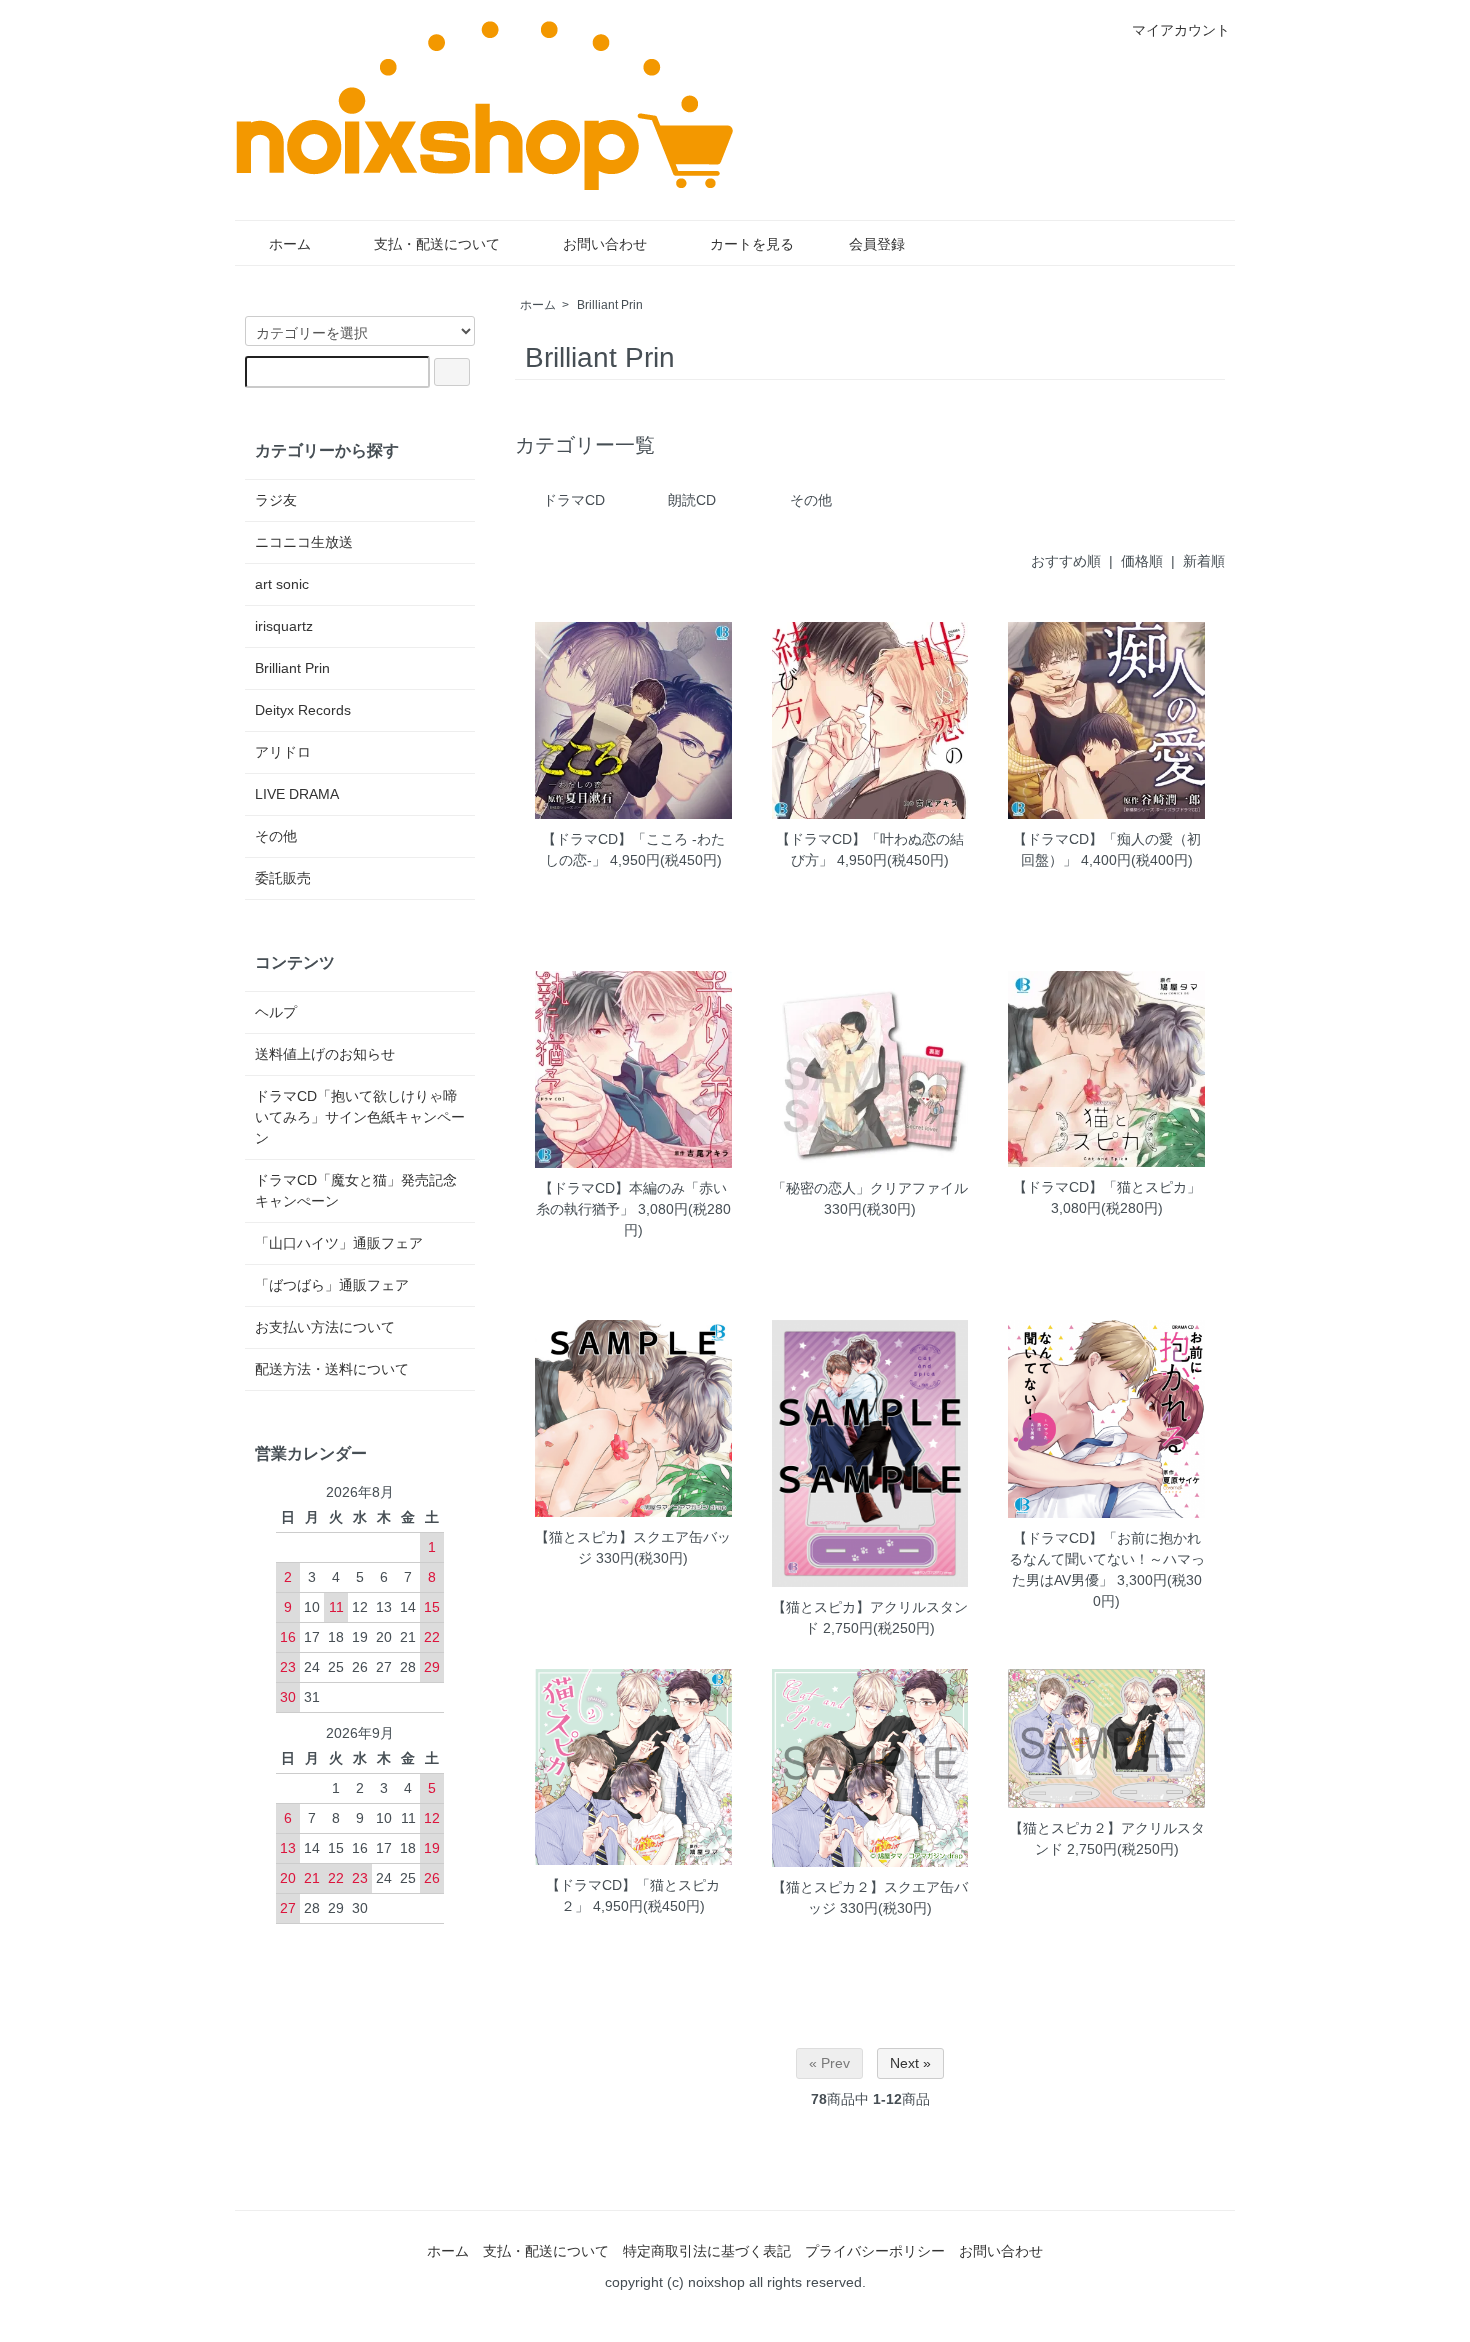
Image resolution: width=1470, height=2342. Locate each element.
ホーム (290, 244)
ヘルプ (276, 1012)
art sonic (282, 584)
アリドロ (283, 752)
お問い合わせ (605, 244)
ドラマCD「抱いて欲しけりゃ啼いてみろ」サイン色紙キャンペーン (360, 1117)
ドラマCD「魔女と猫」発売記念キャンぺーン (356, 1190)
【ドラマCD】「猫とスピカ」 (1107, 1187)
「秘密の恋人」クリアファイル (870, 1188)
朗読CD (692, 500)
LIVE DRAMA (297, 794)
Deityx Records (303, 710)
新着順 (1204, 561)
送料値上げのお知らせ (325, 1054)
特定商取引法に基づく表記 (707, 2251)
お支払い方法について (325, 1327)
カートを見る (752, 244)
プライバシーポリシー (875, 2251)
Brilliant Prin (610, 305)
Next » (910, 2063)
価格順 (1142, 561)
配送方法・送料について (332, 1369)
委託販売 (283, 878)
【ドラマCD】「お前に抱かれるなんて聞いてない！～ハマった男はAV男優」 (1107, 1559)
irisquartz (284, 626)
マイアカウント (1181, 30)
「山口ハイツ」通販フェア (339, 1243)
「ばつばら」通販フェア (332, 1285)
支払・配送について (437, 244)
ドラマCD (574, 500)
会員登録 (877, 244)
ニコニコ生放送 (304, 542)
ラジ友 (276, 500)
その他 (811, 500)
